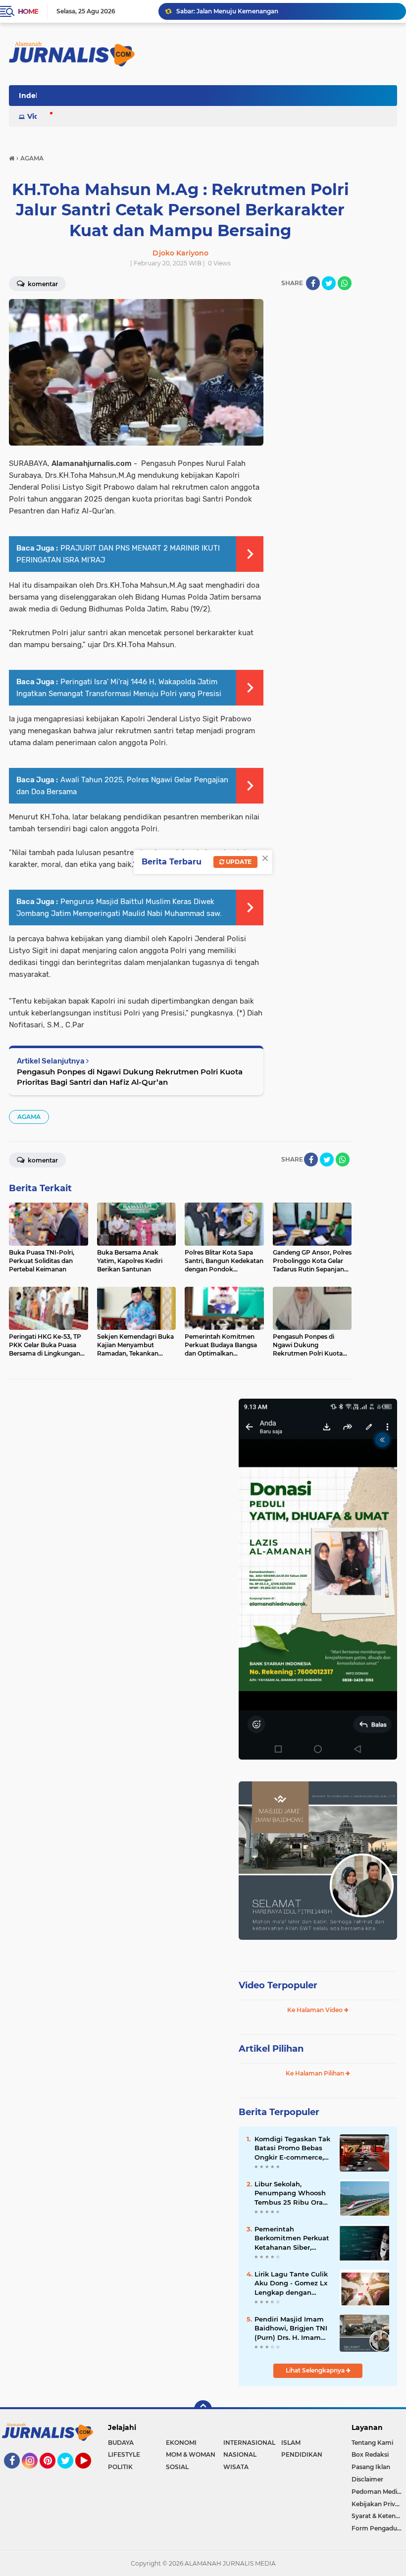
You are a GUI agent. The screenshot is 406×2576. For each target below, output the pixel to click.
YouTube (90, 2473)
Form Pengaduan (378, 2528)
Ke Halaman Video (316, 2010)
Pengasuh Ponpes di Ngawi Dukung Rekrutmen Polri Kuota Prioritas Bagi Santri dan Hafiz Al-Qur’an (130, 1077)
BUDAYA (121, 2443)
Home (28, 11)
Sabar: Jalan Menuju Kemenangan (227, 11)
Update (238, 862)
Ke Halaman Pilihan (316, 2073)
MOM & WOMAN (191, 2454)
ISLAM (291, 2443)
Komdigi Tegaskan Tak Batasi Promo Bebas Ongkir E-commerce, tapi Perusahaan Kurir (292, 2148)
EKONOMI (181, 2443)
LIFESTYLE (124, 2454)
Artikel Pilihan (271, 2049)
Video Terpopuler (278, 1985)
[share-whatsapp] (345, 283)
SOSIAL (177, 2467)
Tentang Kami (372, 2443)
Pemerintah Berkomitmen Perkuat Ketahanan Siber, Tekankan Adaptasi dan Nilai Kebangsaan (292, 2238)
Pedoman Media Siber (379, 2492)
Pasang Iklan (371, 2467)
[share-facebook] (313, 283)
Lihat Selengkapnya (316, 2370)
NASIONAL (240, 2454)
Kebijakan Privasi (377, 2504)
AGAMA (29, 1117)
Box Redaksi (370, 2454)
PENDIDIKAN (302, 2454)
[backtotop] (203, 2409)
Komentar (42, 1160)
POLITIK (120, 2467)
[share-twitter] (329, 283)
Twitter (70, 2473)
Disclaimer (367, 2479)
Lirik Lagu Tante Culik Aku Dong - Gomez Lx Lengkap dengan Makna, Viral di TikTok (291, 2283)
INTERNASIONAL (249, 2443)
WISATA (236, 2467)
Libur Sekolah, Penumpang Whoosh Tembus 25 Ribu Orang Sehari (293, 2193)
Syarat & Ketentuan (379, 2516)
